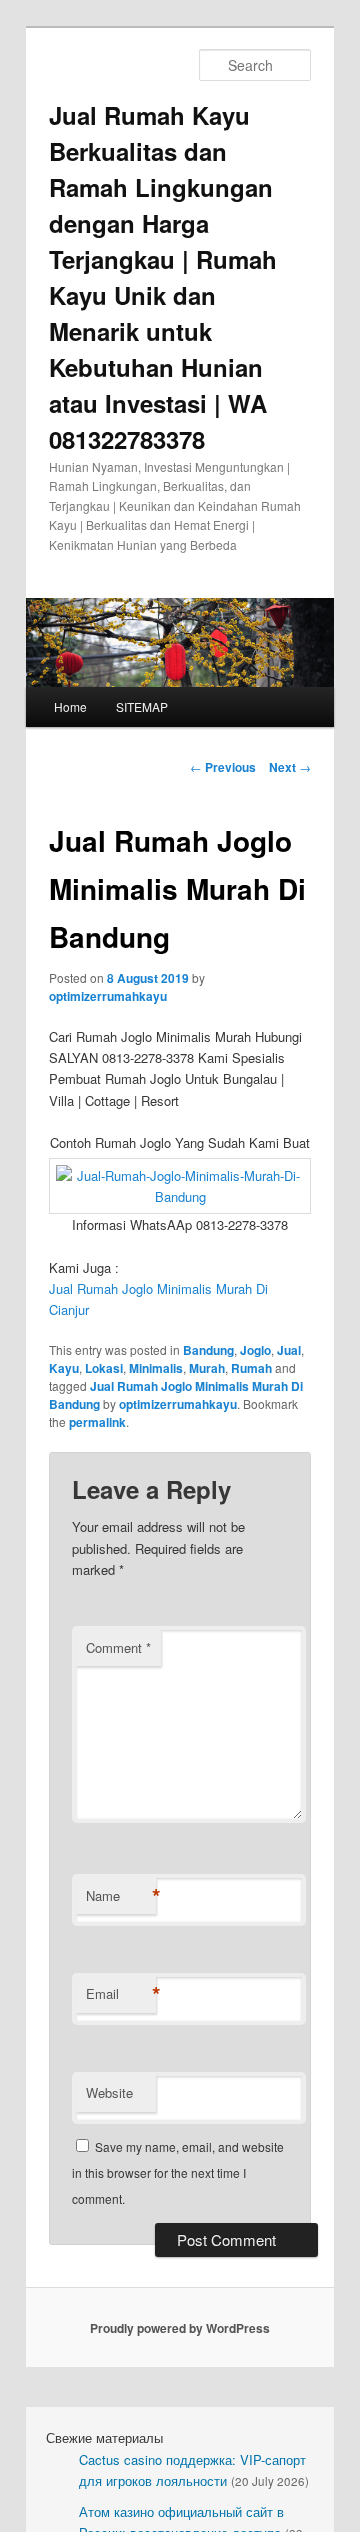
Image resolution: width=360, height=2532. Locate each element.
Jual (289, 1350)
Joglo (255, 1350)
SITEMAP (142, 706)
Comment (118, 1647)
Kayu (64, 1368)
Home (70, 706)
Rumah (251, 1368)
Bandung (208, 1350)
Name (121, 1896)
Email (121, 1994)
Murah (207, 1368)
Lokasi (104, 1368)
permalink (97, 1422)
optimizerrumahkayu (108, 996)
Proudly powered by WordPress (180, 2328)
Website (109, 2092)
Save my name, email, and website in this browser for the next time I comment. (178, 2173)
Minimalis (156, 1368)
